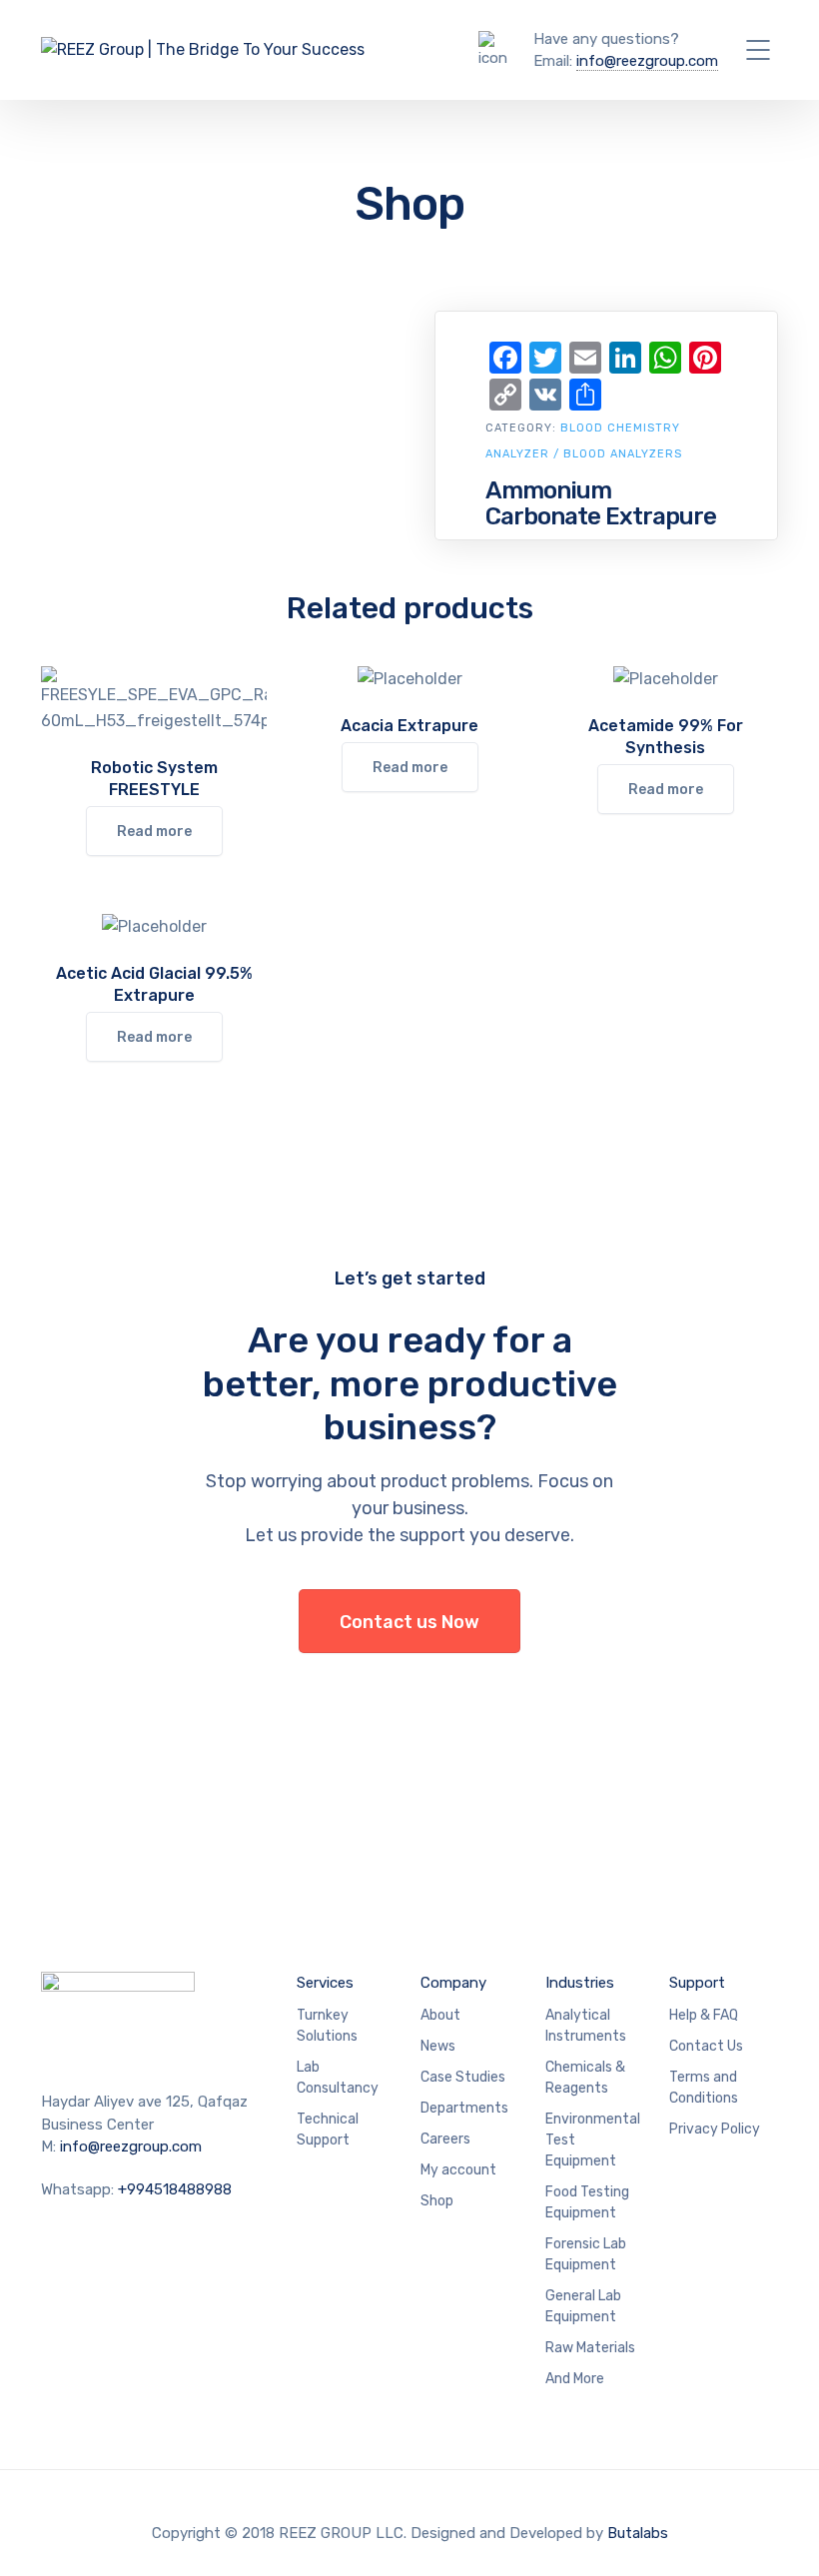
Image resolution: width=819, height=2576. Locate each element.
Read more (154, 832)
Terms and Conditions (704, 2088)
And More (575, 2379)
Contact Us (706, 2046)
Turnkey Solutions (327, 2026)
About (440, 2015)
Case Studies (463, 2077)
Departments (464, 2108)
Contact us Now (409, 1622)
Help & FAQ (704, 2015)
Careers (445, 2139)
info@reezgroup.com (647, 61)
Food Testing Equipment (587, 2202)
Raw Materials (590, 2348)
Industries (580, 1983)
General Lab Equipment (583, 2306)
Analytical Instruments (586, 2026)
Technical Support (328, 2130)
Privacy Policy (715, 2129)
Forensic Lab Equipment (586, 2254)
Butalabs (638, 2533)
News (438, 2046)
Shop (437, 2201)
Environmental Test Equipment (593, 2140)
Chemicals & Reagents (585, 2078)
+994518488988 (175, 2189)
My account (458, 2170)
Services (325, 1983)
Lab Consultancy (338, 2078)
